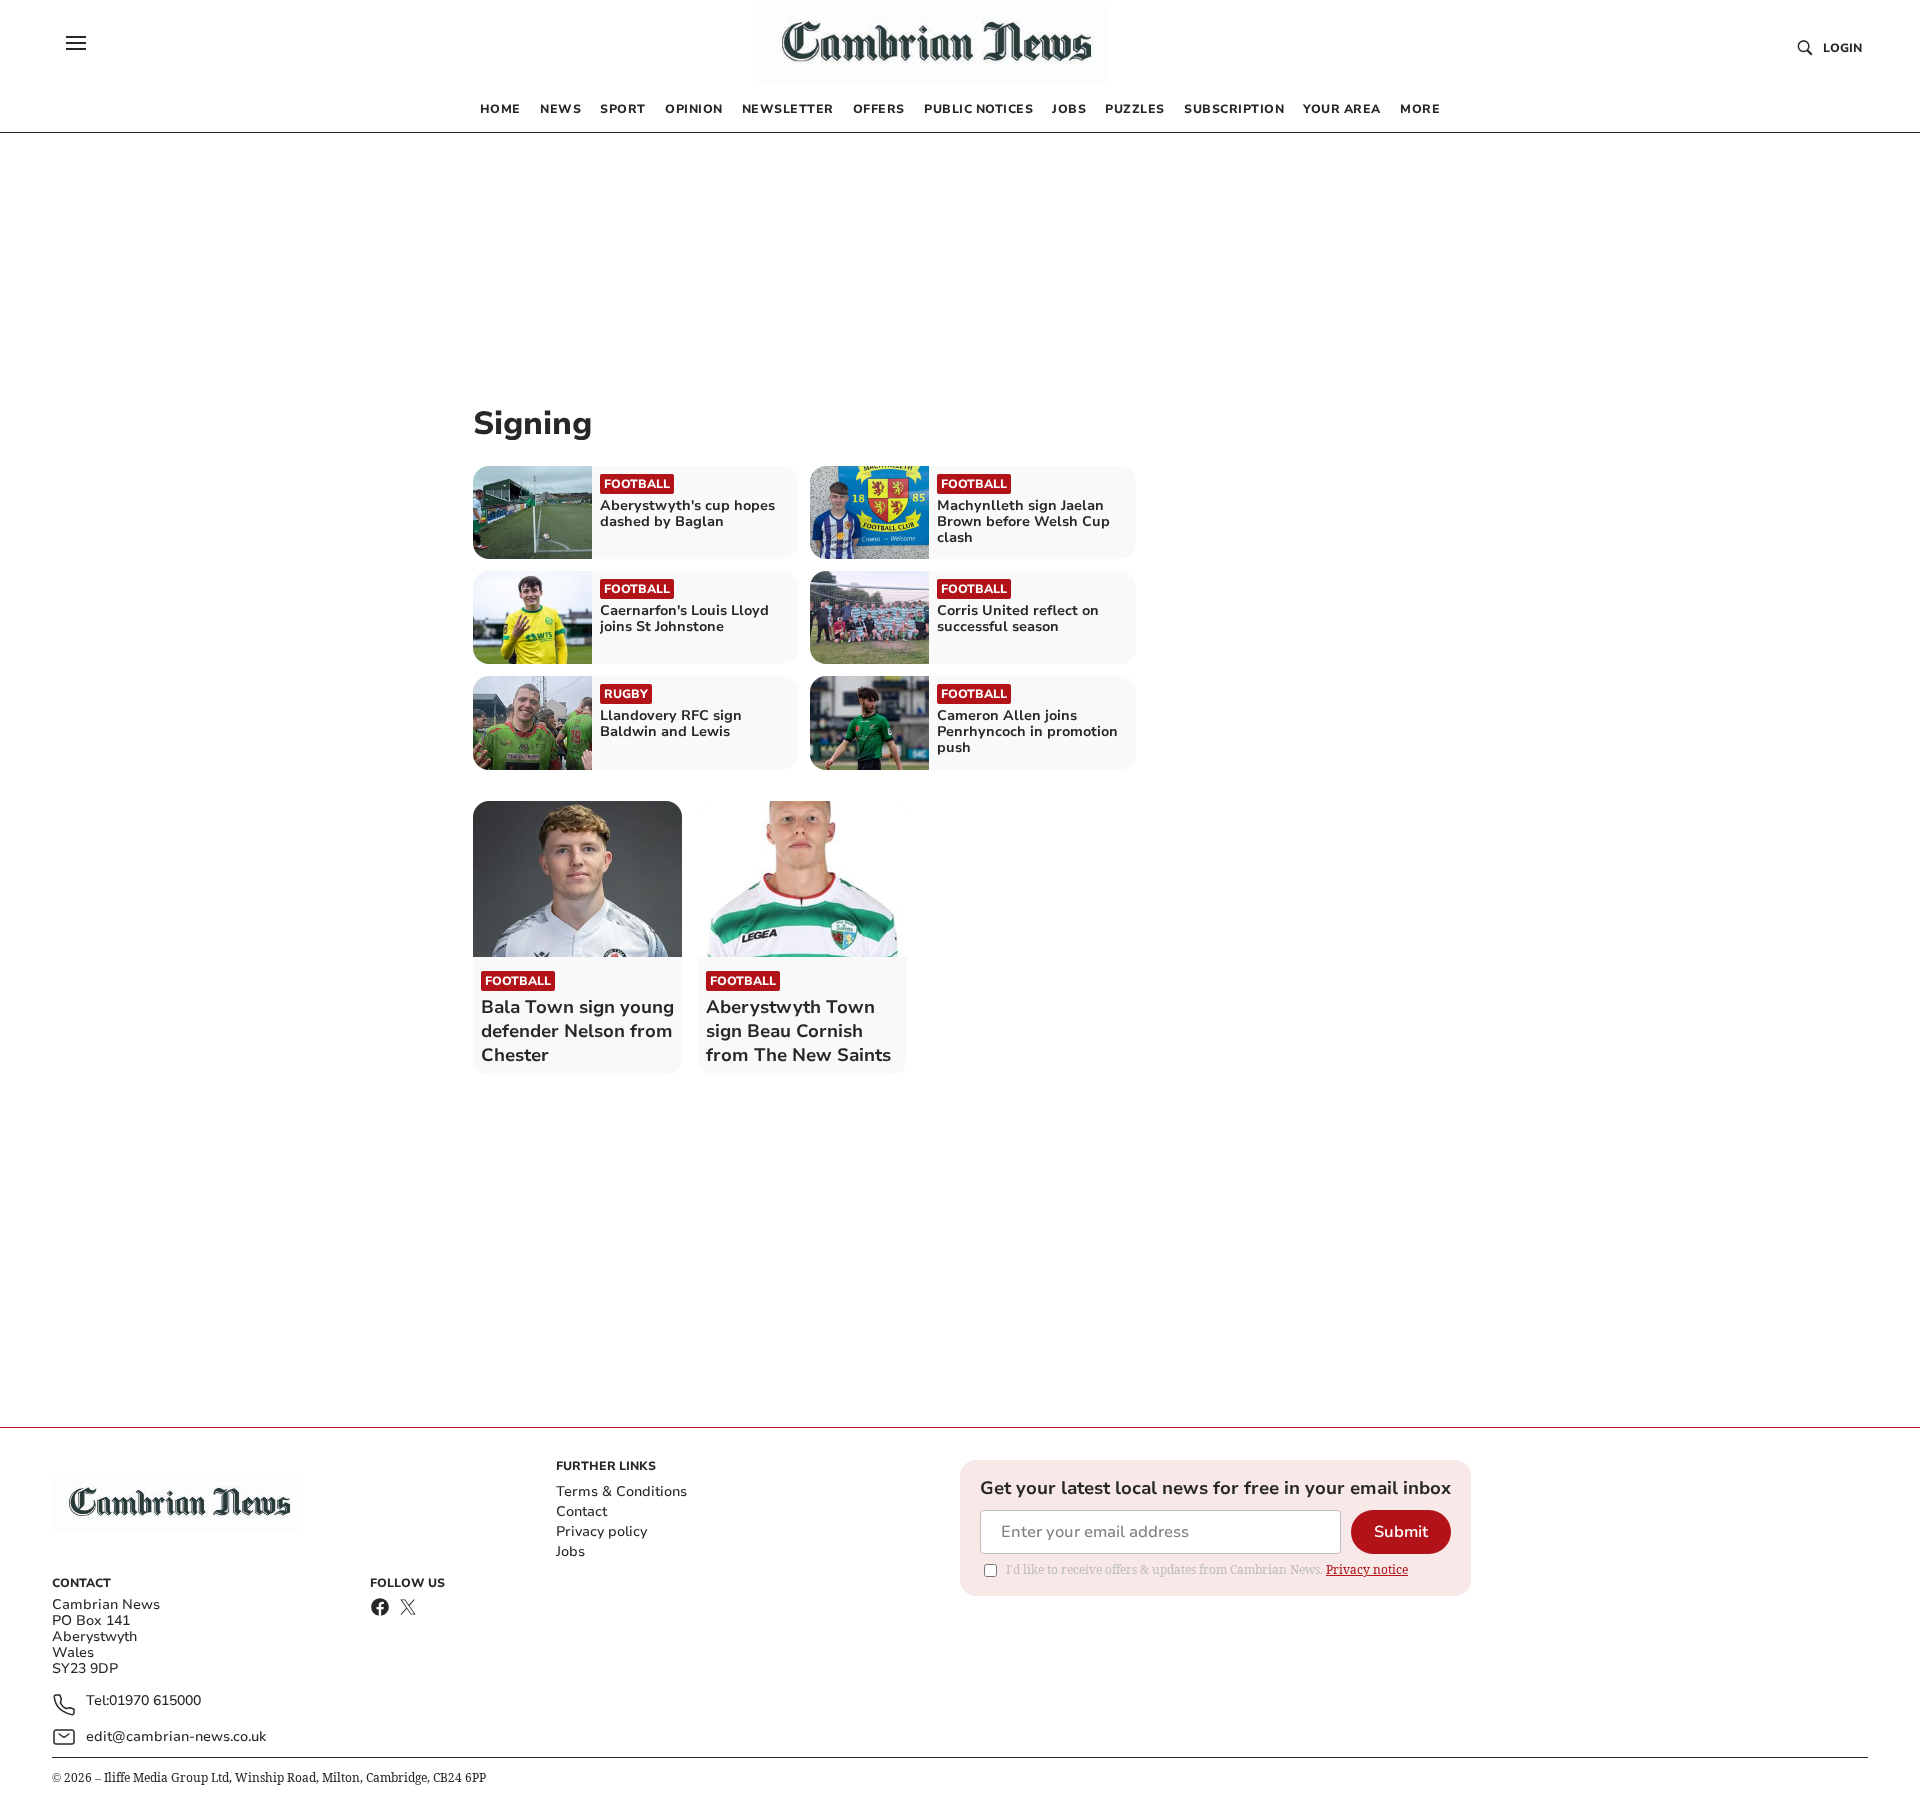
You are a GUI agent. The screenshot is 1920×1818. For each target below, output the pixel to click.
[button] (76, 43)
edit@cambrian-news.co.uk (176, 1736)
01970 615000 (155, 1701)
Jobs (570, 1551)
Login (1842, 48)
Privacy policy (601, 1531)
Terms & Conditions (621, 1491)
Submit (1401, 1532)
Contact (581, 1511)
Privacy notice (1367, 1569)
